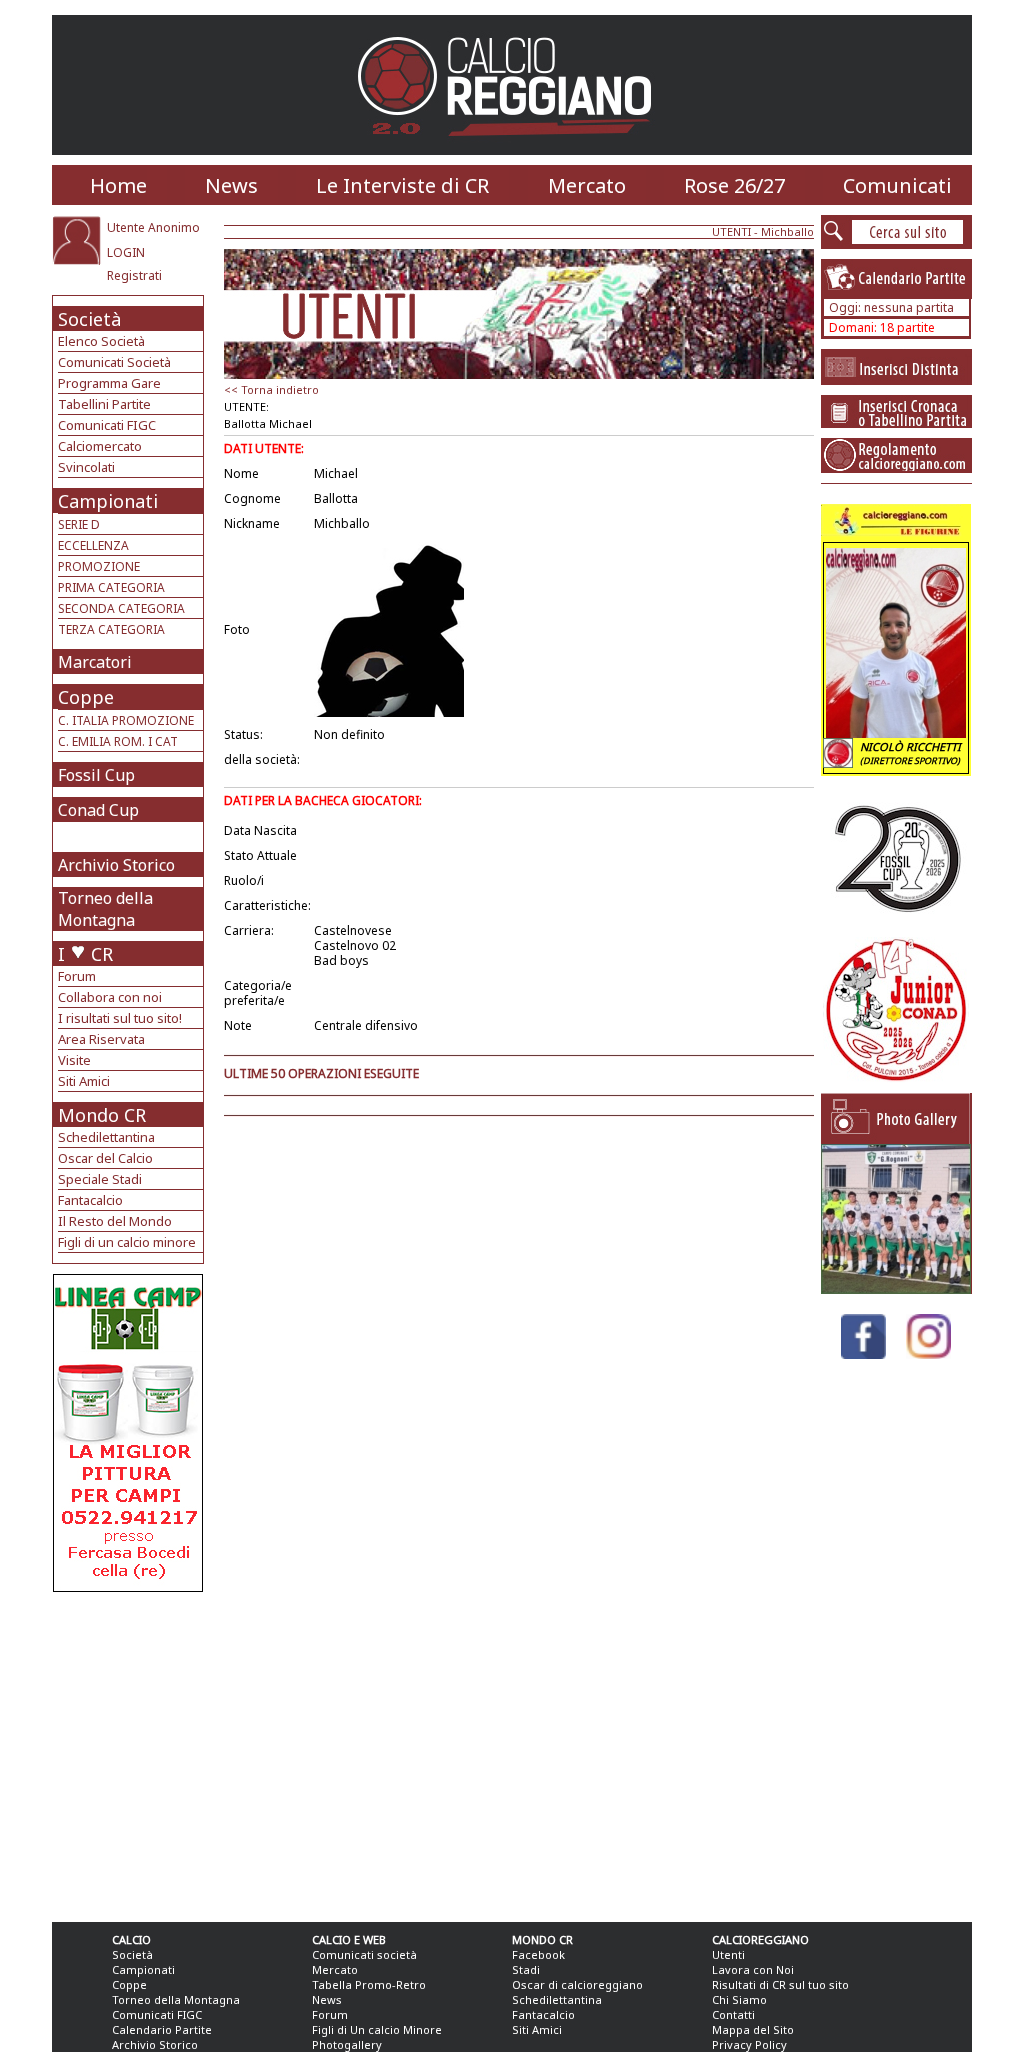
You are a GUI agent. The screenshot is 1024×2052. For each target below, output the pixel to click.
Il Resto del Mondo (115, 1221)
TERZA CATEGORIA (111, 629)
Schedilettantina (106, 1137)
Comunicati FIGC (107, 425)
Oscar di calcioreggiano (577, 1984)
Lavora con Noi (753, 1969)
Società (89, 319)
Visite (74, 1060)
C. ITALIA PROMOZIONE (126, 720)
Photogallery (347, 2044)
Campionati (108, 501)
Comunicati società (364, 1954)
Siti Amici (84, 1081)
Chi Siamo (739, 1999)
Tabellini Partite (104, 404)
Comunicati (897, 185)
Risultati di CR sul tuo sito (780, 1984)
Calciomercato (100, 446)
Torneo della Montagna (105, 909)
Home (118, 185)
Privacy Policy (749, 2044)
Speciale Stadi (100, 1179)
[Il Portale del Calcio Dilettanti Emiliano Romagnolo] (512, 149)
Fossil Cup (96, 775)
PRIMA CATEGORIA (111, 587)
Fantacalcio (90, 1200)
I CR (85, 954)
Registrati (134, 275)
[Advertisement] (130, 1752)
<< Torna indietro (271, 389)
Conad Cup (98, 810)
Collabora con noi (110, 997)
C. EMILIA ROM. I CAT (118, 741)
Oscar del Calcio (105, 1158)
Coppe (86, 697)
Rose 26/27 (734, 185)
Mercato (587, 185)
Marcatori (95, 662)
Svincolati (86, 467)
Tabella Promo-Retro (369, 1984)
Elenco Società (101, 341)
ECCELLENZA (93, 545)
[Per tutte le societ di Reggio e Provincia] (128, 1586)
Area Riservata (101, 1039)
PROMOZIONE (99, 566)
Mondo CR (102, 1115)
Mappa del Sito (753, 2029)
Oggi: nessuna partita (891, 307)
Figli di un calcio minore (127, 1242)
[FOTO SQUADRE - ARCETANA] (896, 1288)
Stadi (526, 1969)
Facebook (538, 1954)
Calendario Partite (162, 2029)
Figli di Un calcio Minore (377, 2029)
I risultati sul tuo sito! (120, 1018)
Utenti (728, 1954)
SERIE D (79, 524)
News (231, 185)
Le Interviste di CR (402, 185)
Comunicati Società (114, 362)
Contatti (733, 2014)
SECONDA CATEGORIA (121, 608)
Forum (77, 976)
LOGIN (126, 252)
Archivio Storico (116, 865)
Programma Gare (109, 383)
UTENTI (731, 231)
